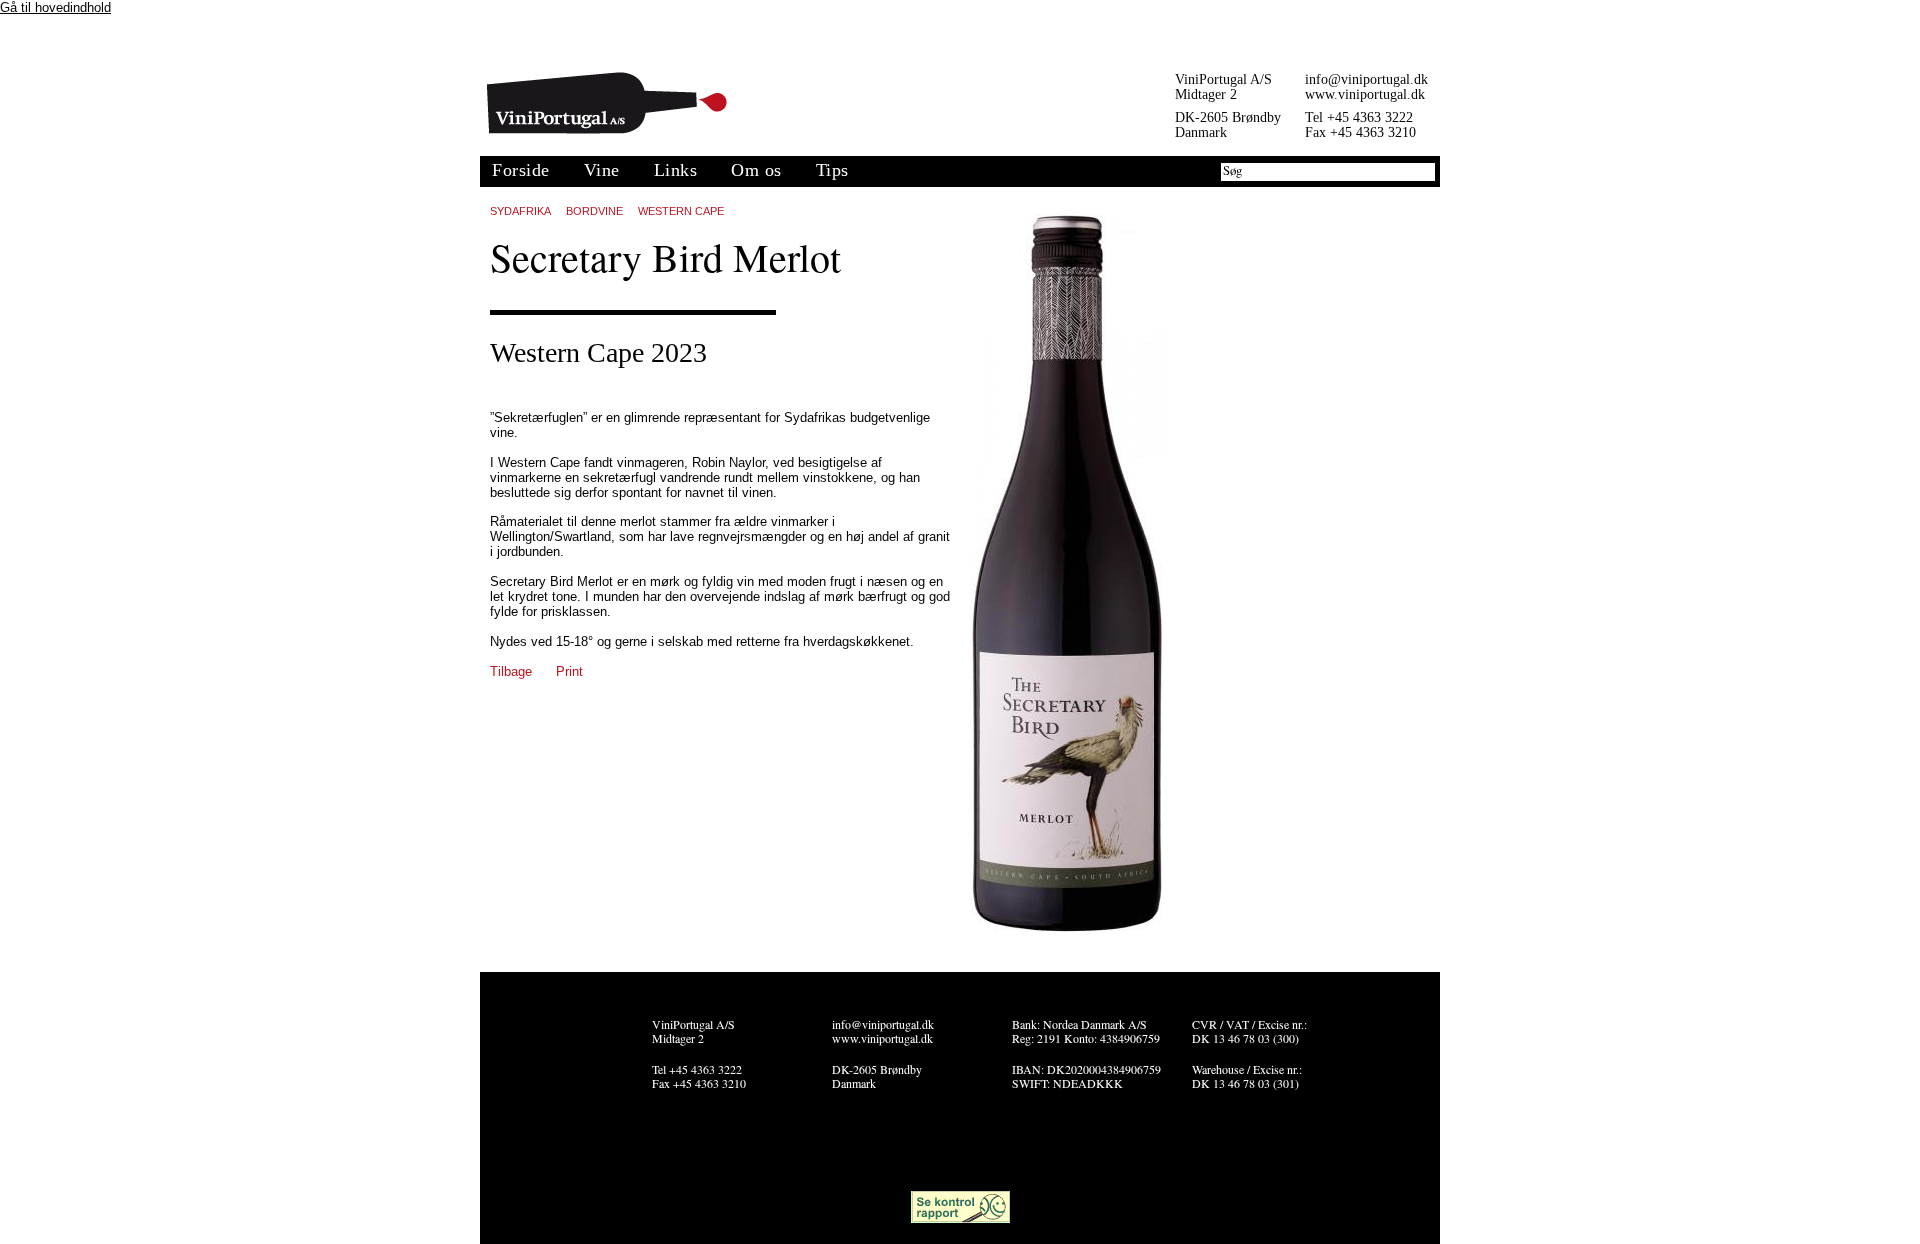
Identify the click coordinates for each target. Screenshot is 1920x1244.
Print (569, 671)
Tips (832, 170)
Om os (756, 170)
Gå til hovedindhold (55, 7)
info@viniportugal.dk (1366, 79)
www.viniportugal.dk (1365, 94)
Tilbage (511, 671)
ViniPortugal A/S (607, 103)
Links (676, 170)
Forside (521, 170)
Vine (602, 170)
